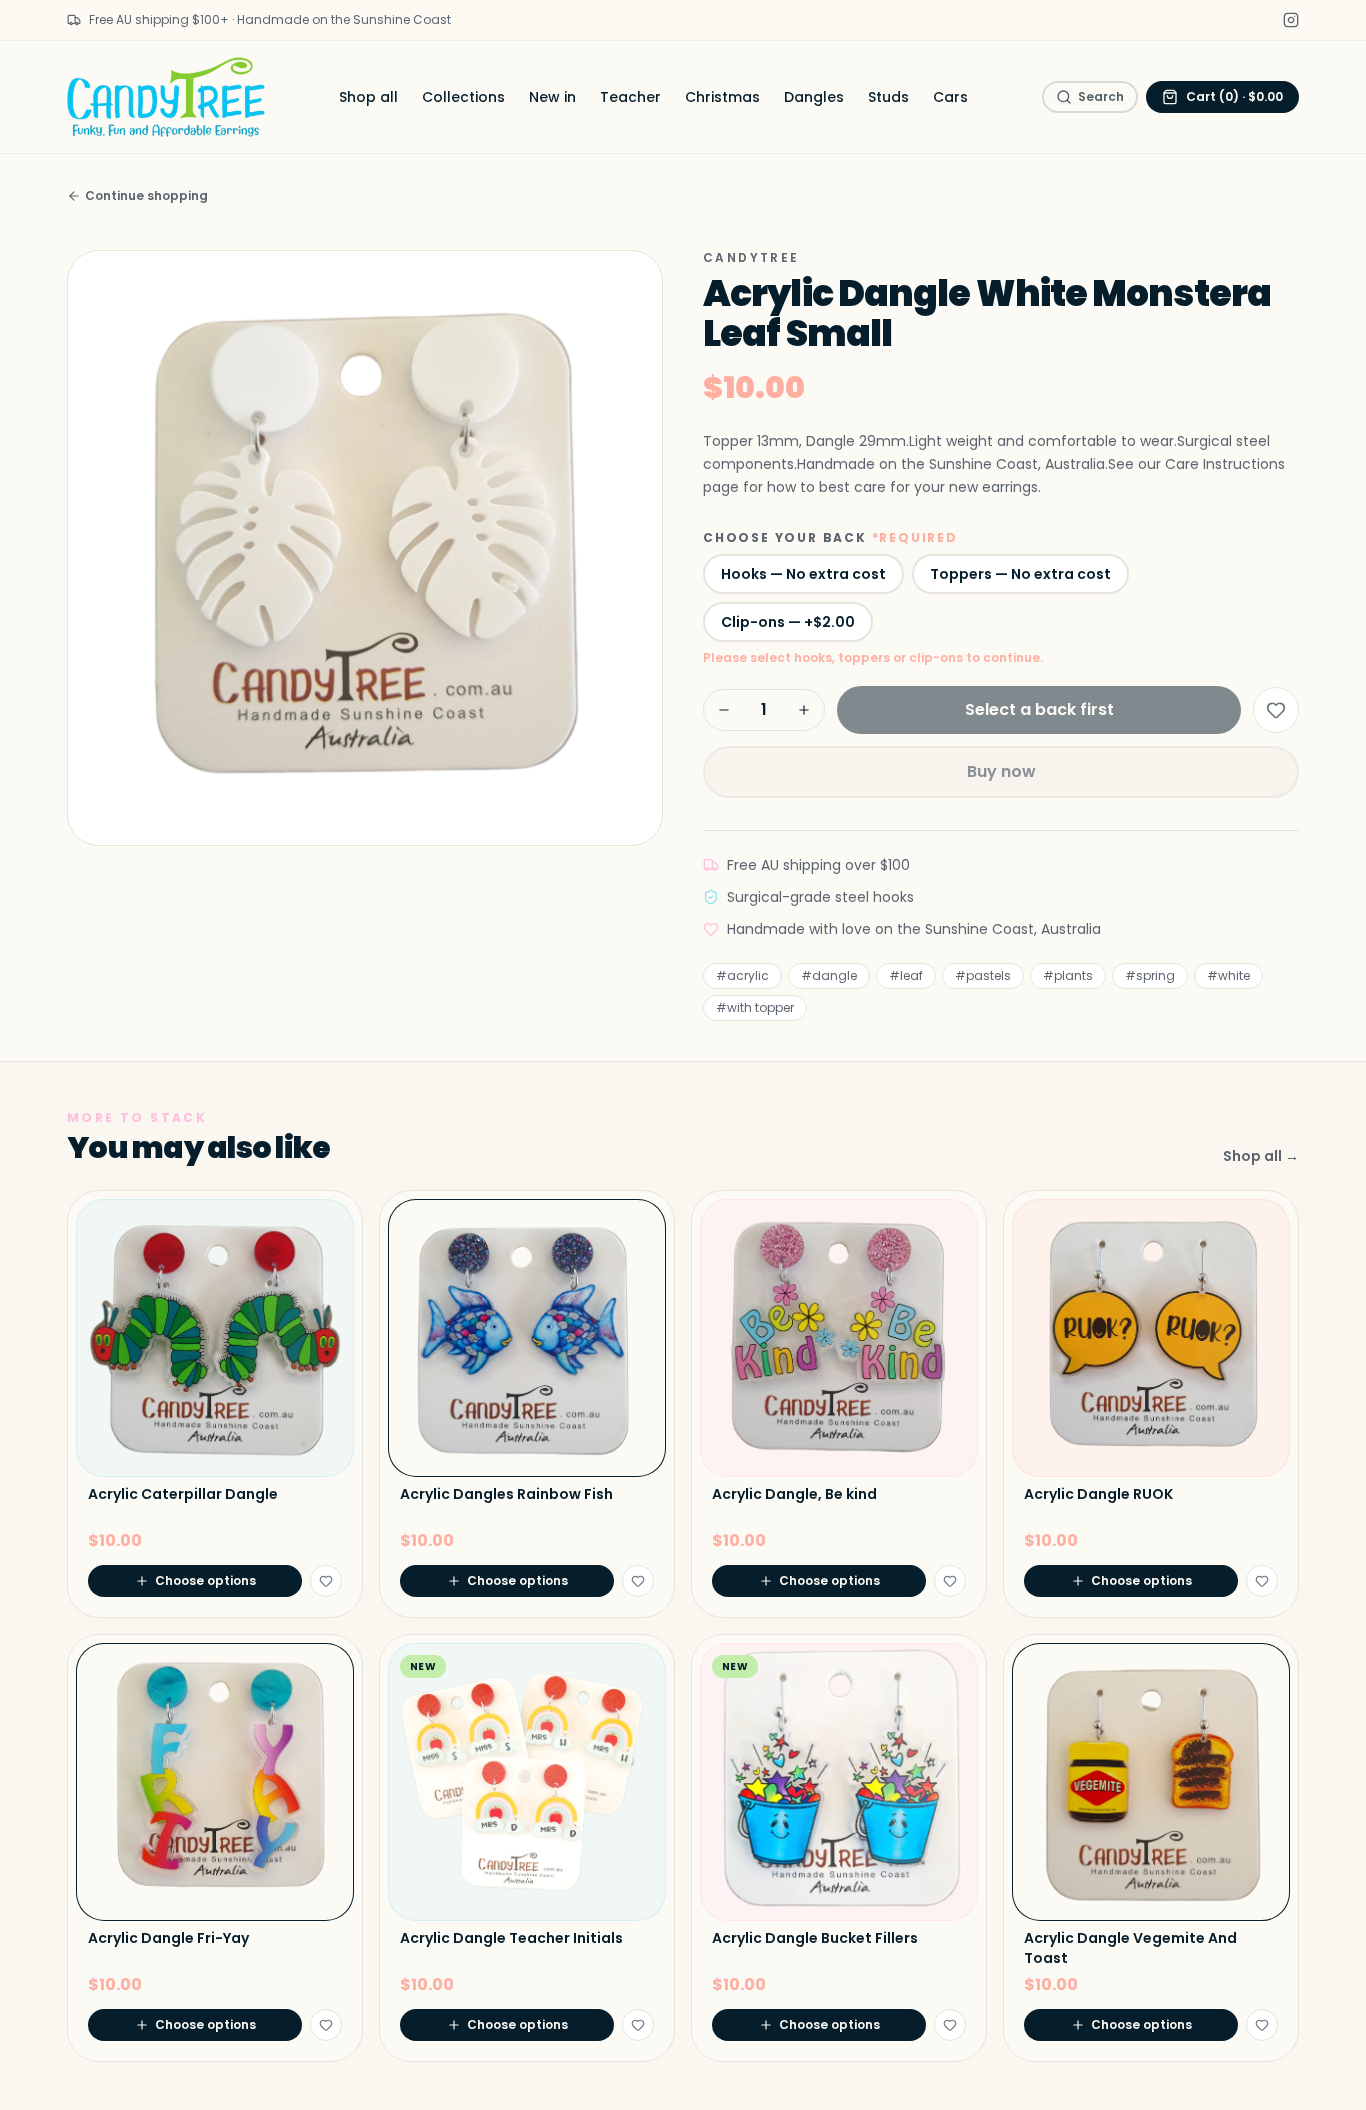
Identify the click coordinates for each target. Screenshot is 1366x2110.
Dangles (814, 97)
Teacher (630, 97)
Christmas (722, 97)
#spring (1150, 975)
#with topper (755, 1007)
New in (552, 97)
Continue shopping (146, 196)
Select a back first (1039, 709)
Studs (888, 97)
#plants (1068, 975)
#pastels (983, 975)
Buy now (1001, 771)
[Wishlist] (1276, 710)
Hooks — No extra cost (803, 574)
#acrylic (742, 975)
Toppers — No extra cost (1020, 574)
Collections (463, 97)
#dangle (829, 975)
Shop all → (1261, 1156)
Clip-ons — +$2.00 (788, 622)
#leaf (906, 975)
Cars (950, 97)
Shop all (368, 97)
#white (1228, 975)
